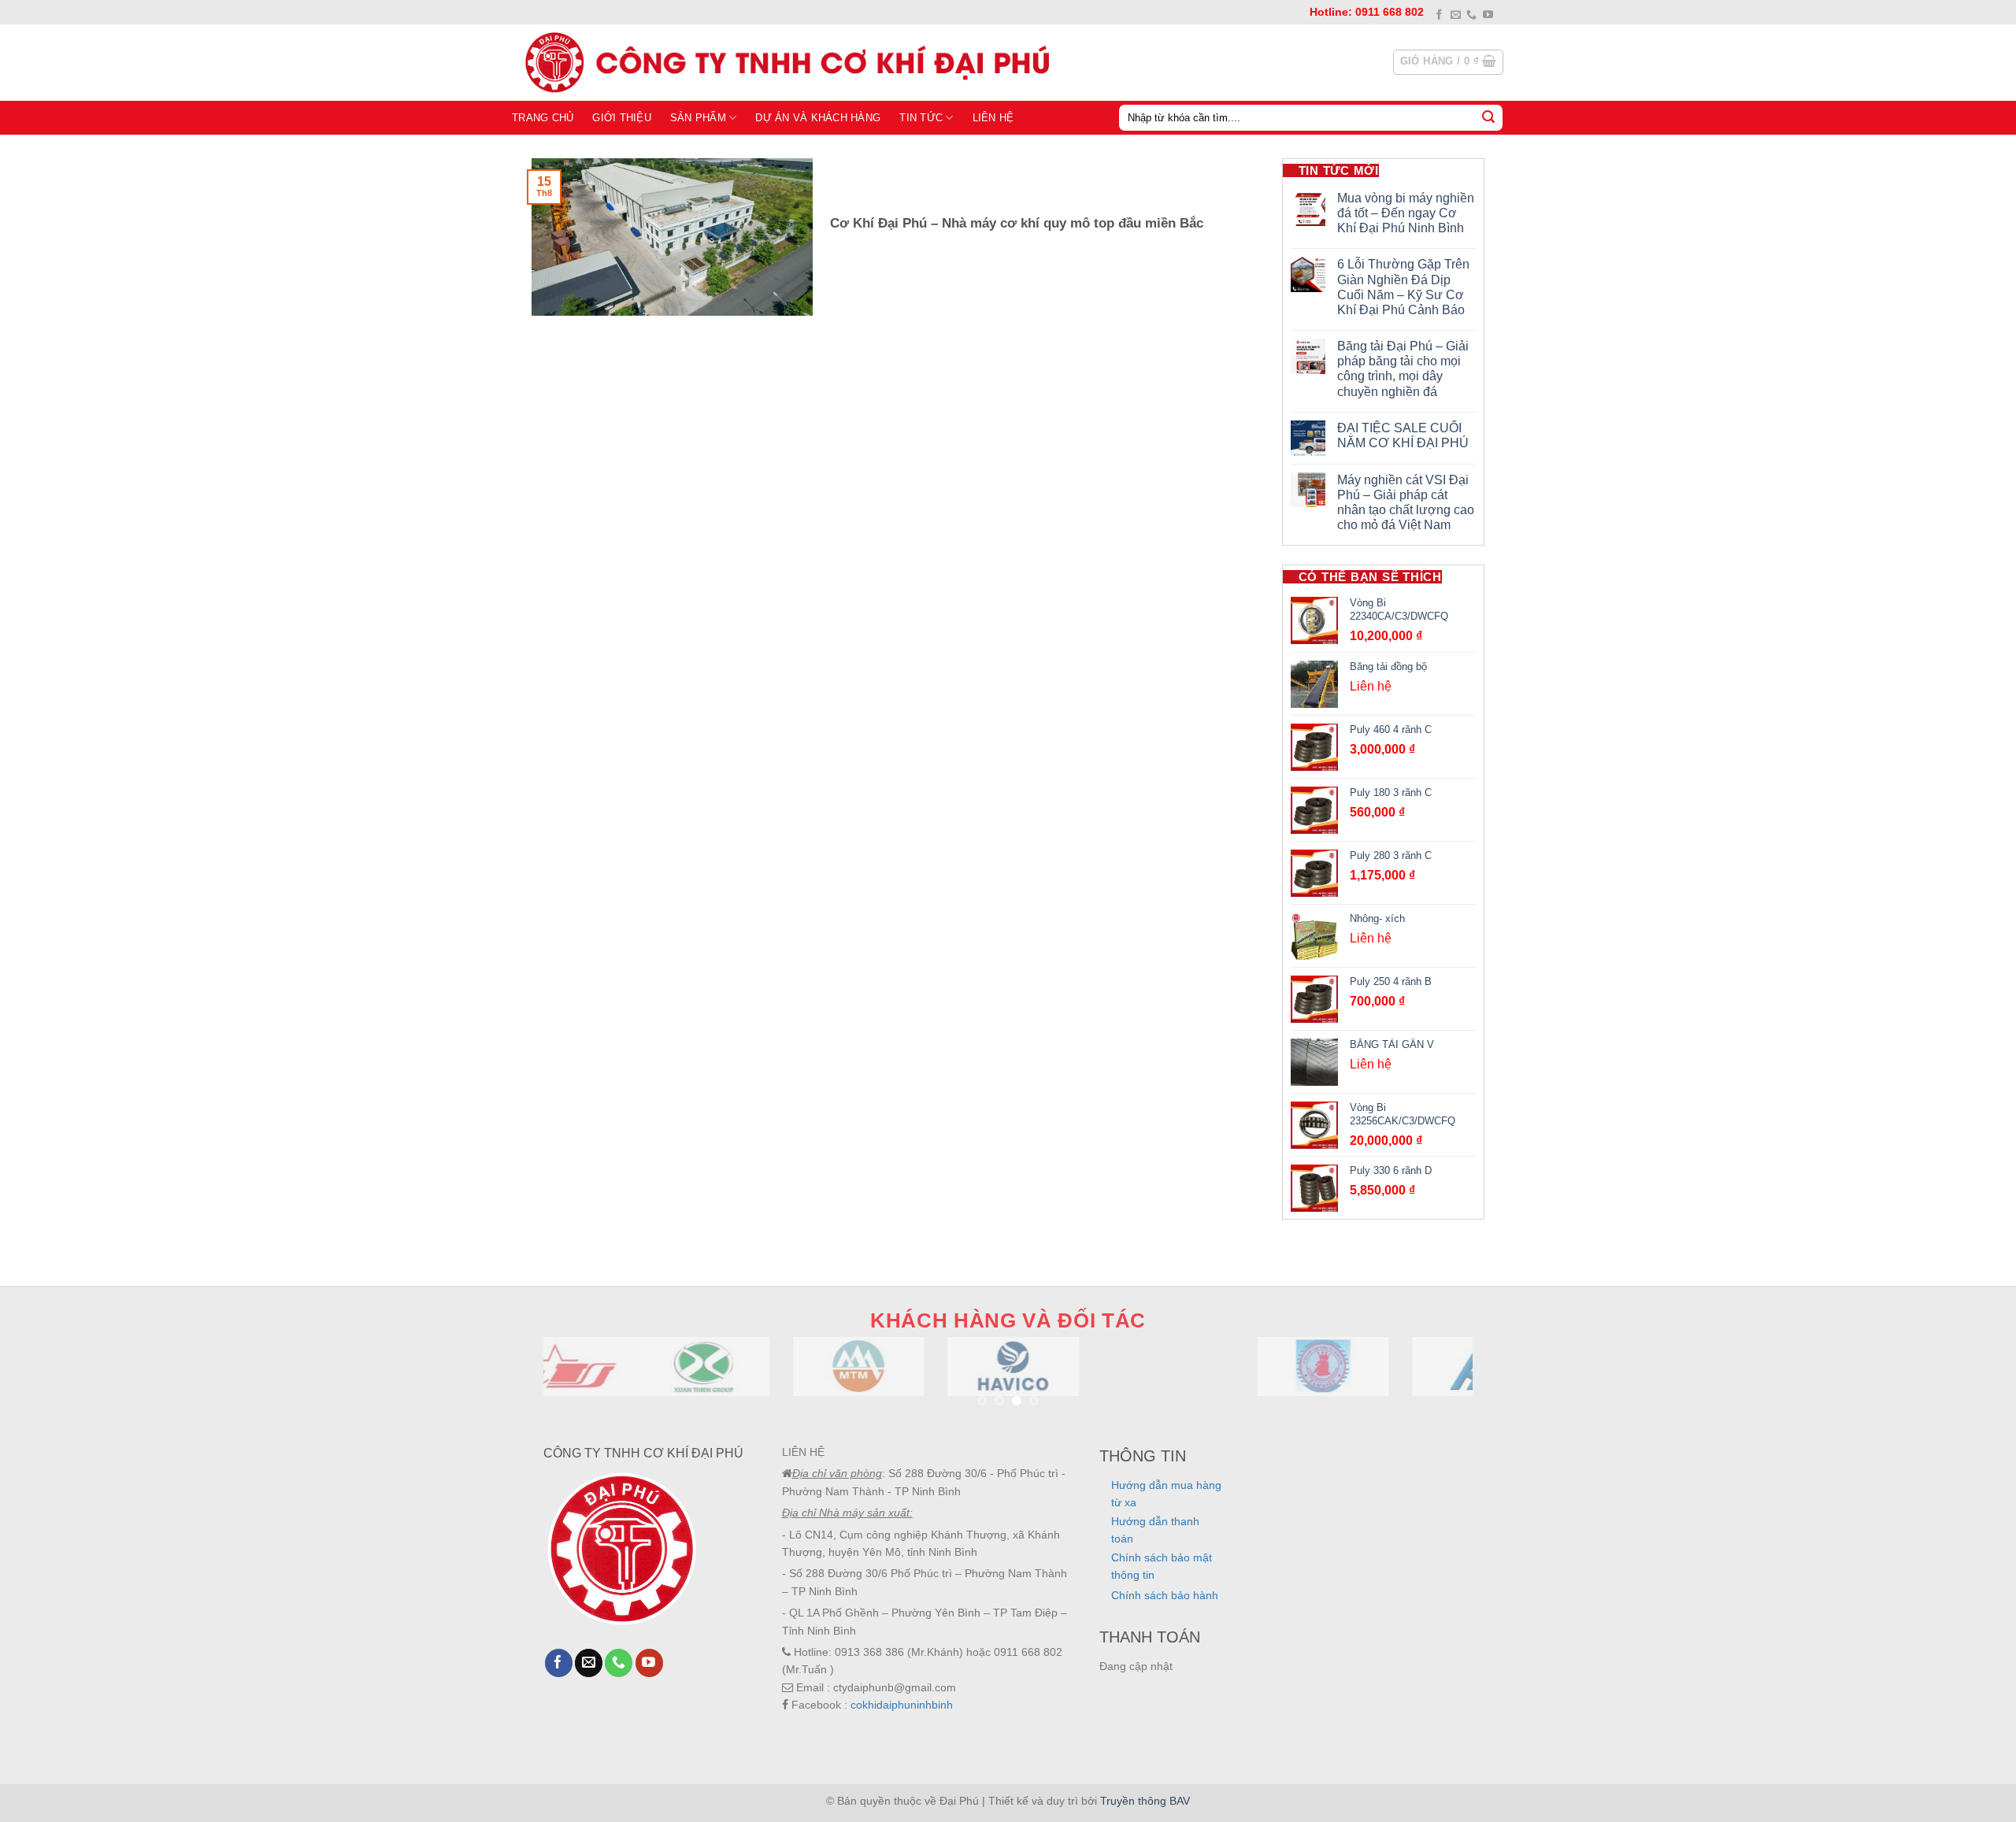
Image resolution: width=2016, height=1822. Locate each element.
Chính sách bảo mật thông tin (1162, 1566)
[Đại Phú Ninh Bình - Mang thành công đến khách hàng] (784, 62)
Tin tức (921, 118)
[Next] (1434, 1385)
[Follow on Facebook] (1439, 15)
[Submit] (1488, 117)
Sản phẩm (698, 118)
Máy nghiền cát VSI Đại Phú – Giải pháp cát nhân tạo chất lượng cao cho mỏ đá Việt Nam (1406, 503)
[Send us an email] (1456, 15)
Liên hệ (993, 118)
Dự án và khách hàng (818, 118)
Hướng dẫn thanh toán (1155, 1530)
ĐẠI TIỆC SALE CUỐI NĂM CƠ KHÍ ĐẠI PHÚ (1403, 435)
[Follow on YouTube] (1488, 15)
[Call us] (1471, 15)
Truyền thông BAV (1145, 1801)
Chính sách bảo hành (1165, 1595)
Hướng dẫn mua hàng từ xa (1166, 1494)
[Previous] (582, 1385)
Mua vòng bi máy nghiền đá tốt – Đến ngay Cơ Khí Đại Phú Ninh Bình (1406, 213)
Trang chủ (543, 118)
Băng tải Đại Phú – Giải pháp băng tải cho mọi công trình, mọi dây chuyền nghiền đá (1403, 369)
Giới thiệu (622, 118)
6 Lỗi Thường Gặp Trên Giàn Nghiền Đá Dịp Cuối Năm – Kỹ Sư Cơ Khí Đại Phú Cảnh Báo (1403, 287)
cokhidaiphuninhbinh (902, 1705)
